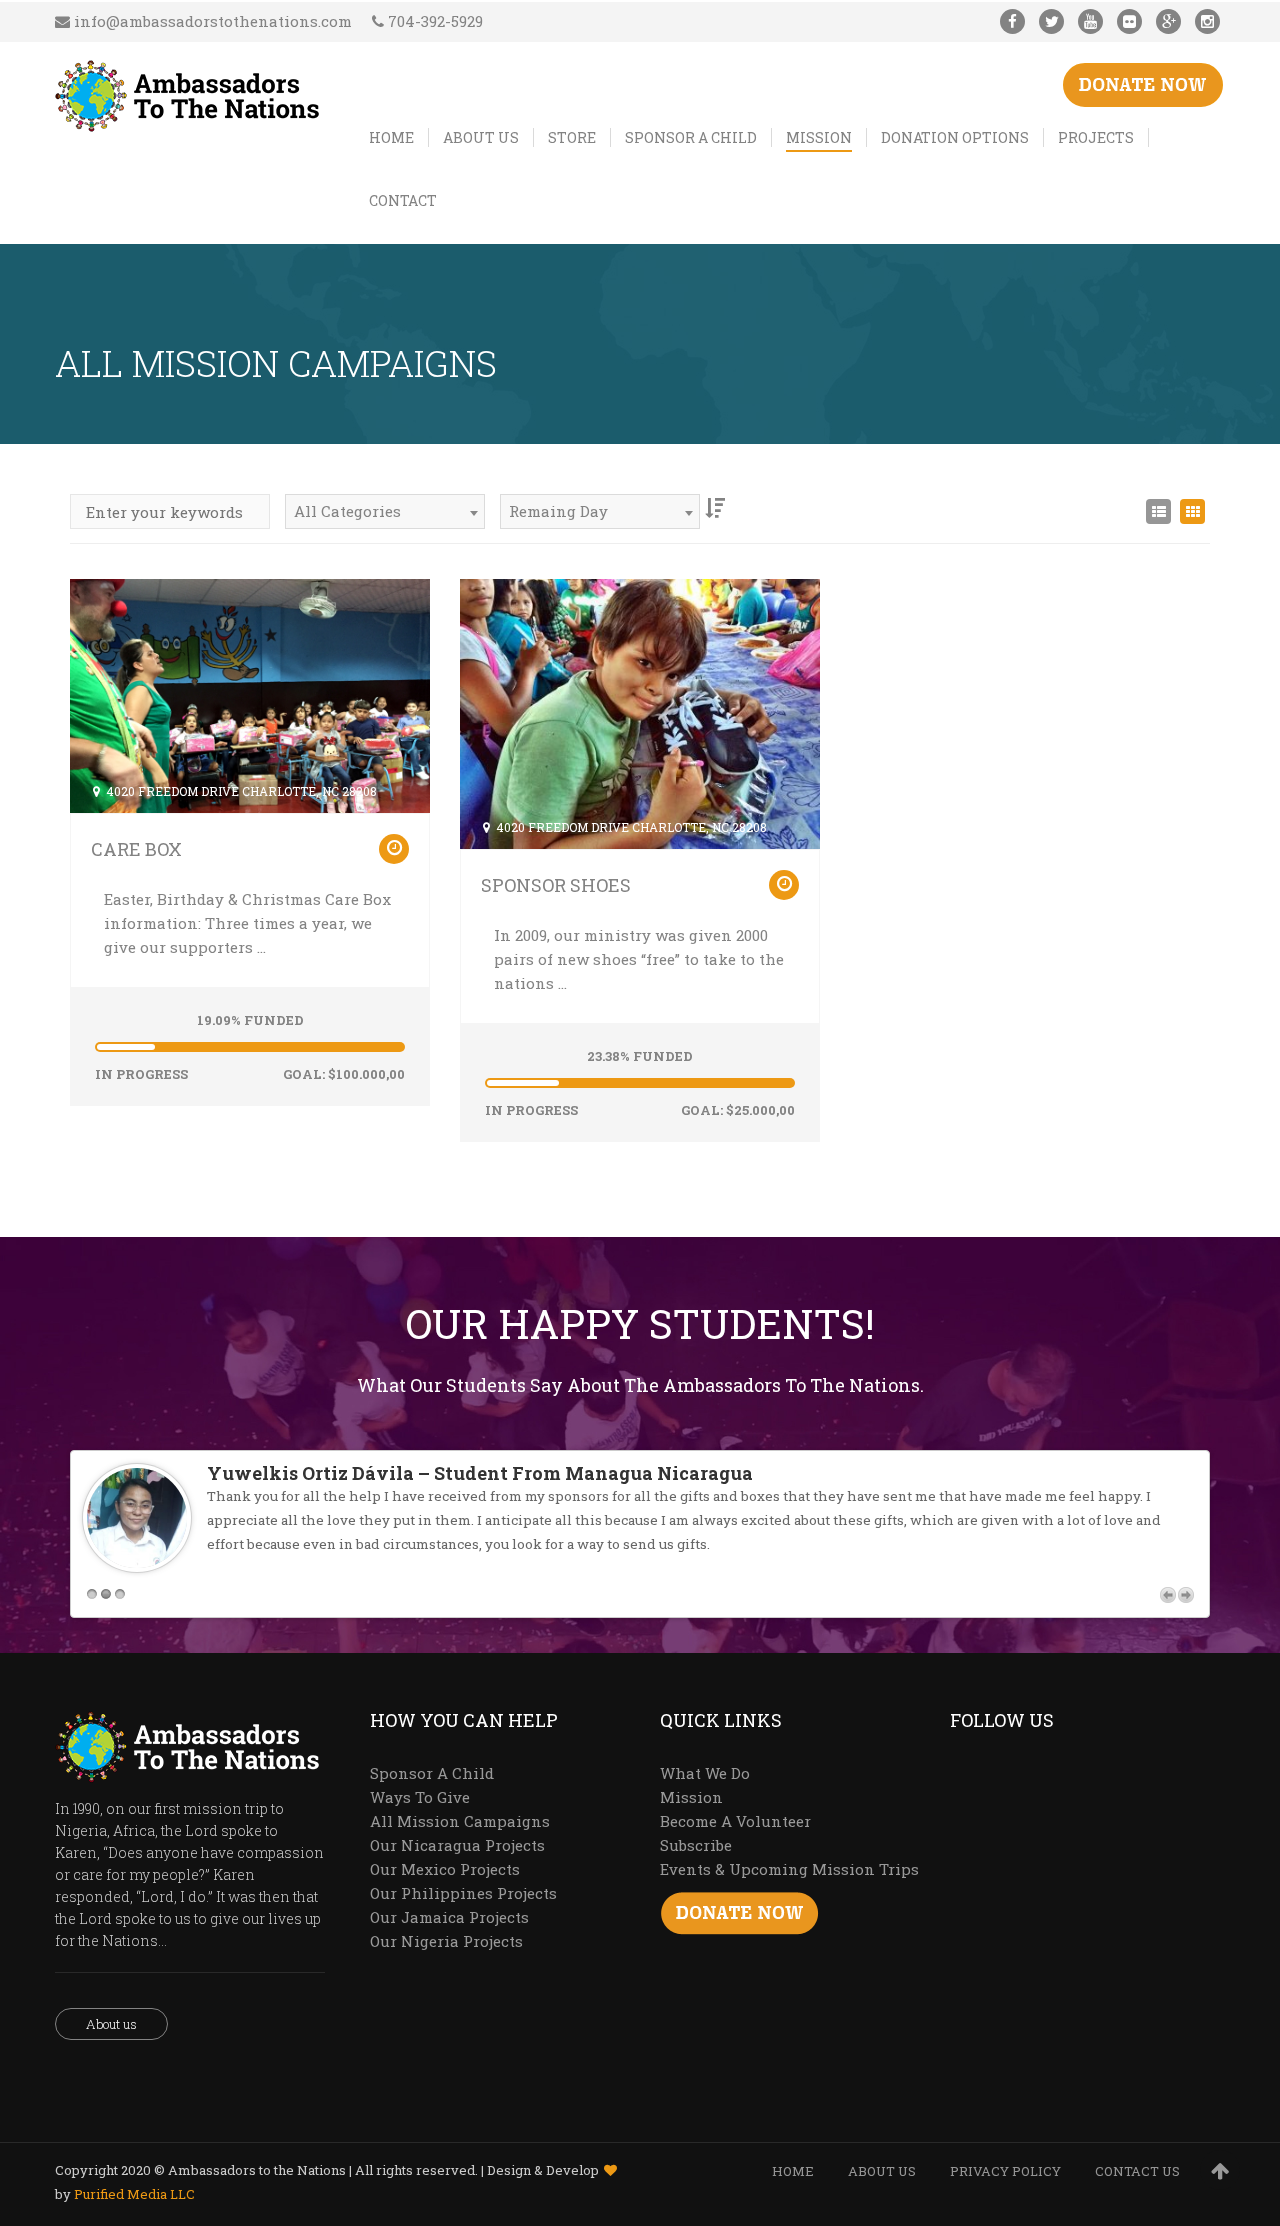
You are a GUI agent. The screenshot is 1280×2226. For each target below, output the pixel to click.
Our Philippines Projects (463, 1893)
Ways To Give (420, 1797)
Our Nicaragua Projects (457, 1845)
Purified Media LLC (134, 2194)
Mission (691, 1797)
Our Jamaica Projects (449, 1917)
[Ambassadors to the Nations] (188, 92)
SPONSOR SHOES (556, 885)
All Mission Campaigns (460, 1821)
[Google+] (1168, 21)
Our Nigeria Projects (446, 1941)
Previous (1168, 1595)
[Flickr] (1129, 21)
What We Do (705, 1773)
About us (111, 2024)
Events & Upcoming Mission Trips (789, 1869)
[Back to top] (1220, 2170)
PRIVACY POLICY (1005, 2171)
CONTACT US (1137, 2171)
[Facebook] (1012, 21)
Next (1186, 1595)
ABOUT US (882, 2171)
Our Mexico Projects (445, 1869)
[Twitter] (1051, 21)
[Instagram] (1207, 21)
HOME (793, 2171)
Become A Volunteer (735, 1821)
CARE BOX (136, 849)
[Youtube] (1090, 21)
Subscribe (696, 1845)
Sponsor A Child (432, 1773)
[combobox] (385, 511)
